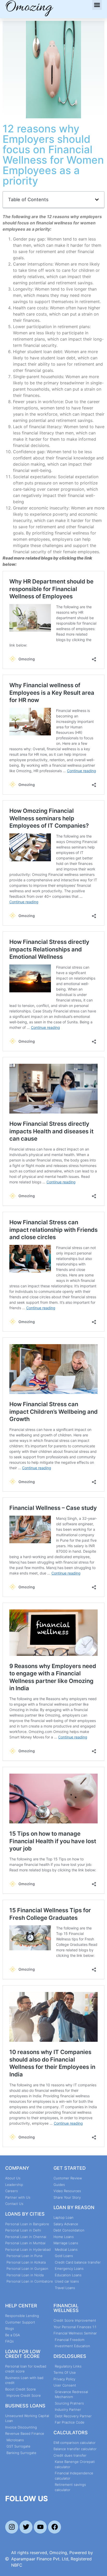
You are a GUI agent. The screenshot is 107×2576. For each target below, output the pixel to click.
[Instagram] (12, 2527)
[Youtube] (40, 2527)
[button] (97, 5)
